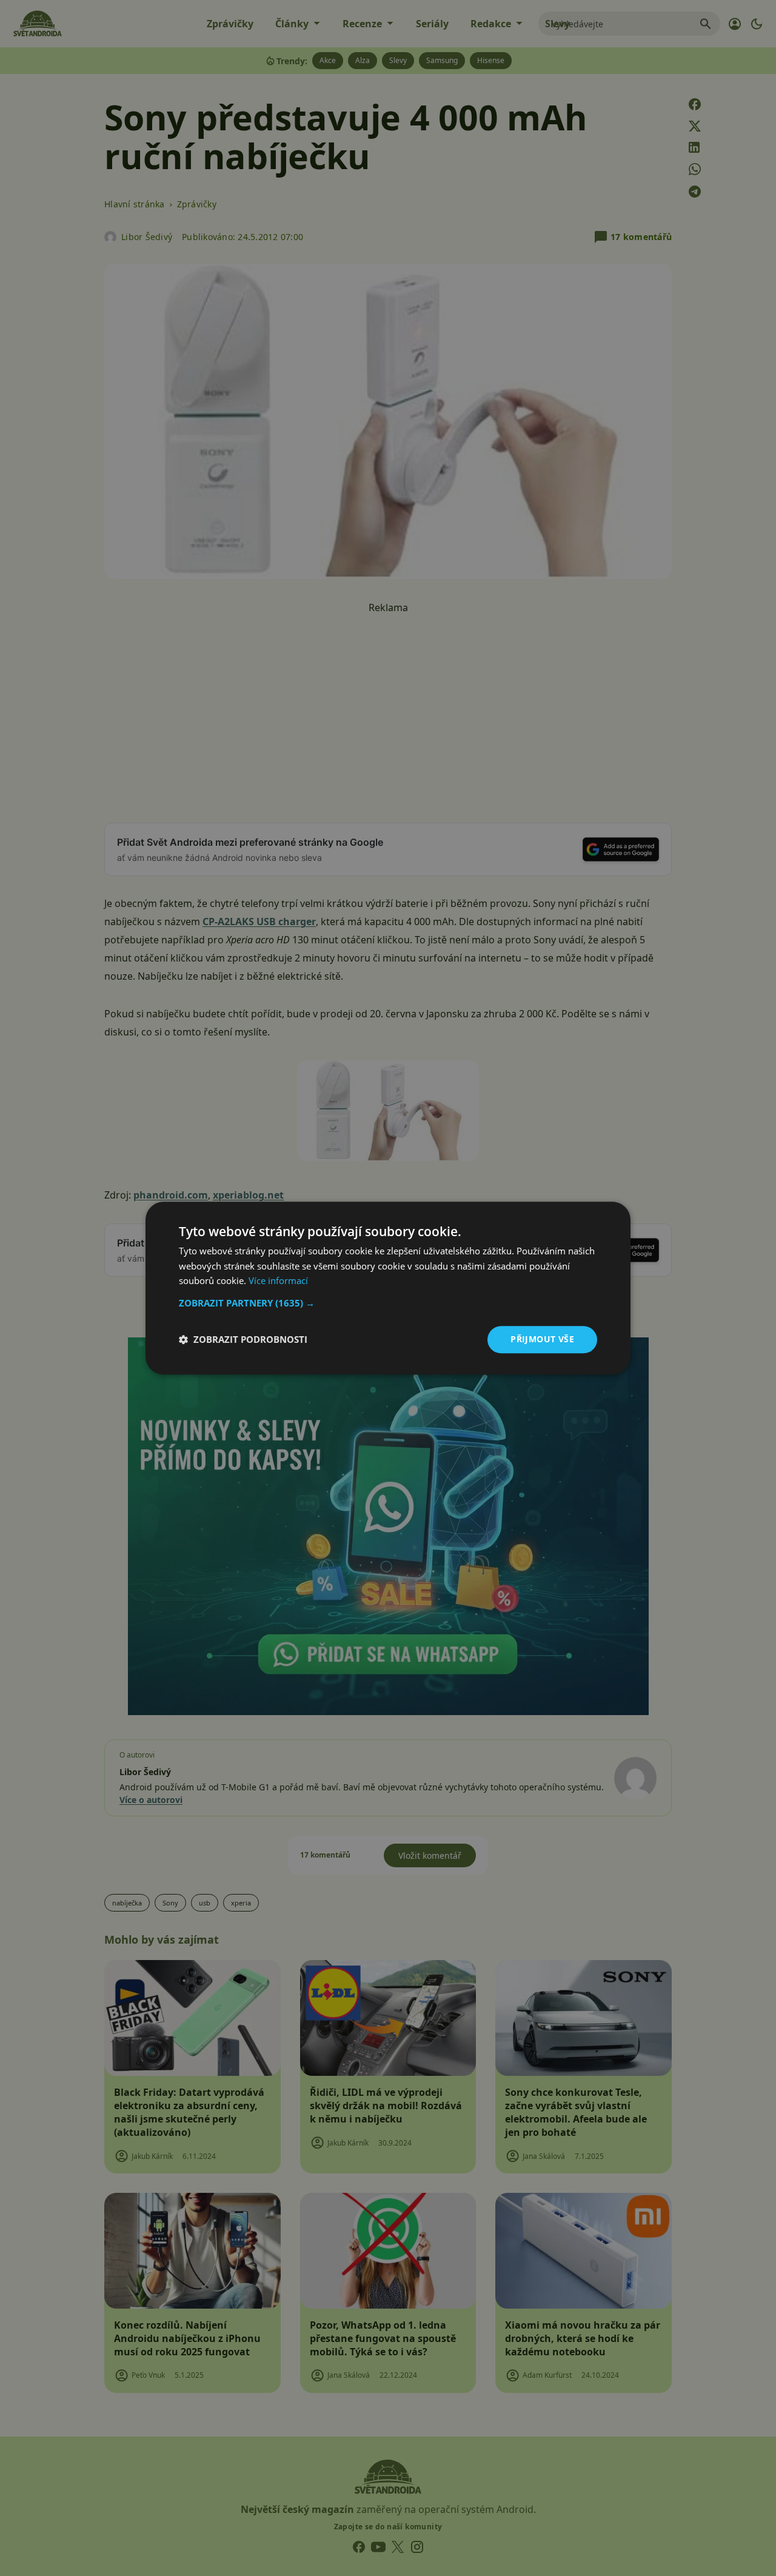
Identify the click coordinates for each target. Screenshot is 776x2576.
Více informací (278, 1281)
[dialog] (388, 1288)
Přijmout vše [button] (542, 1339)
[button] (388, 1303)
